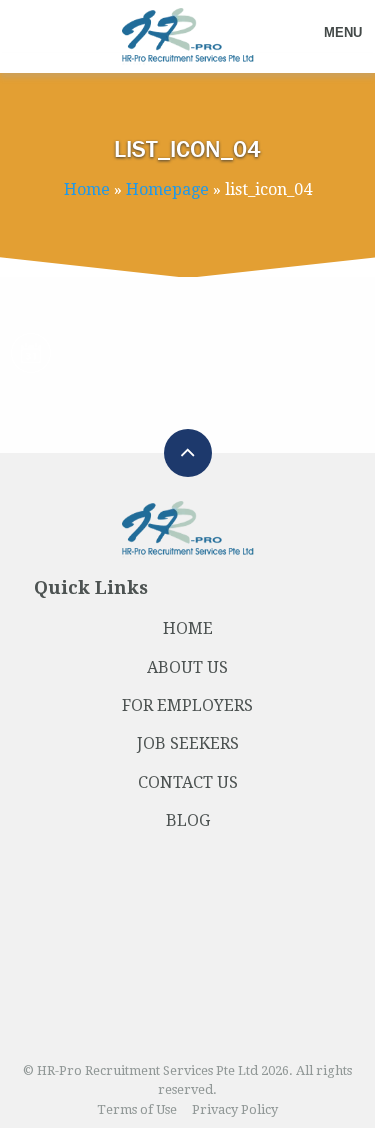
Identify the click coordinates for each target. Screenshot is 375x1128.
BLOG (188, 820)
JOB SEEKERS (188, 743)
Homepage (167, 189)
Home (87, 189)
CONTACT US (188, 782)
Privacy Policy (235, 1109)
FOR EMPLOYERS (187, 705)
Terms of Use (137, 1109)
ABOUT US (187, 667)
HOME (188, 628)
